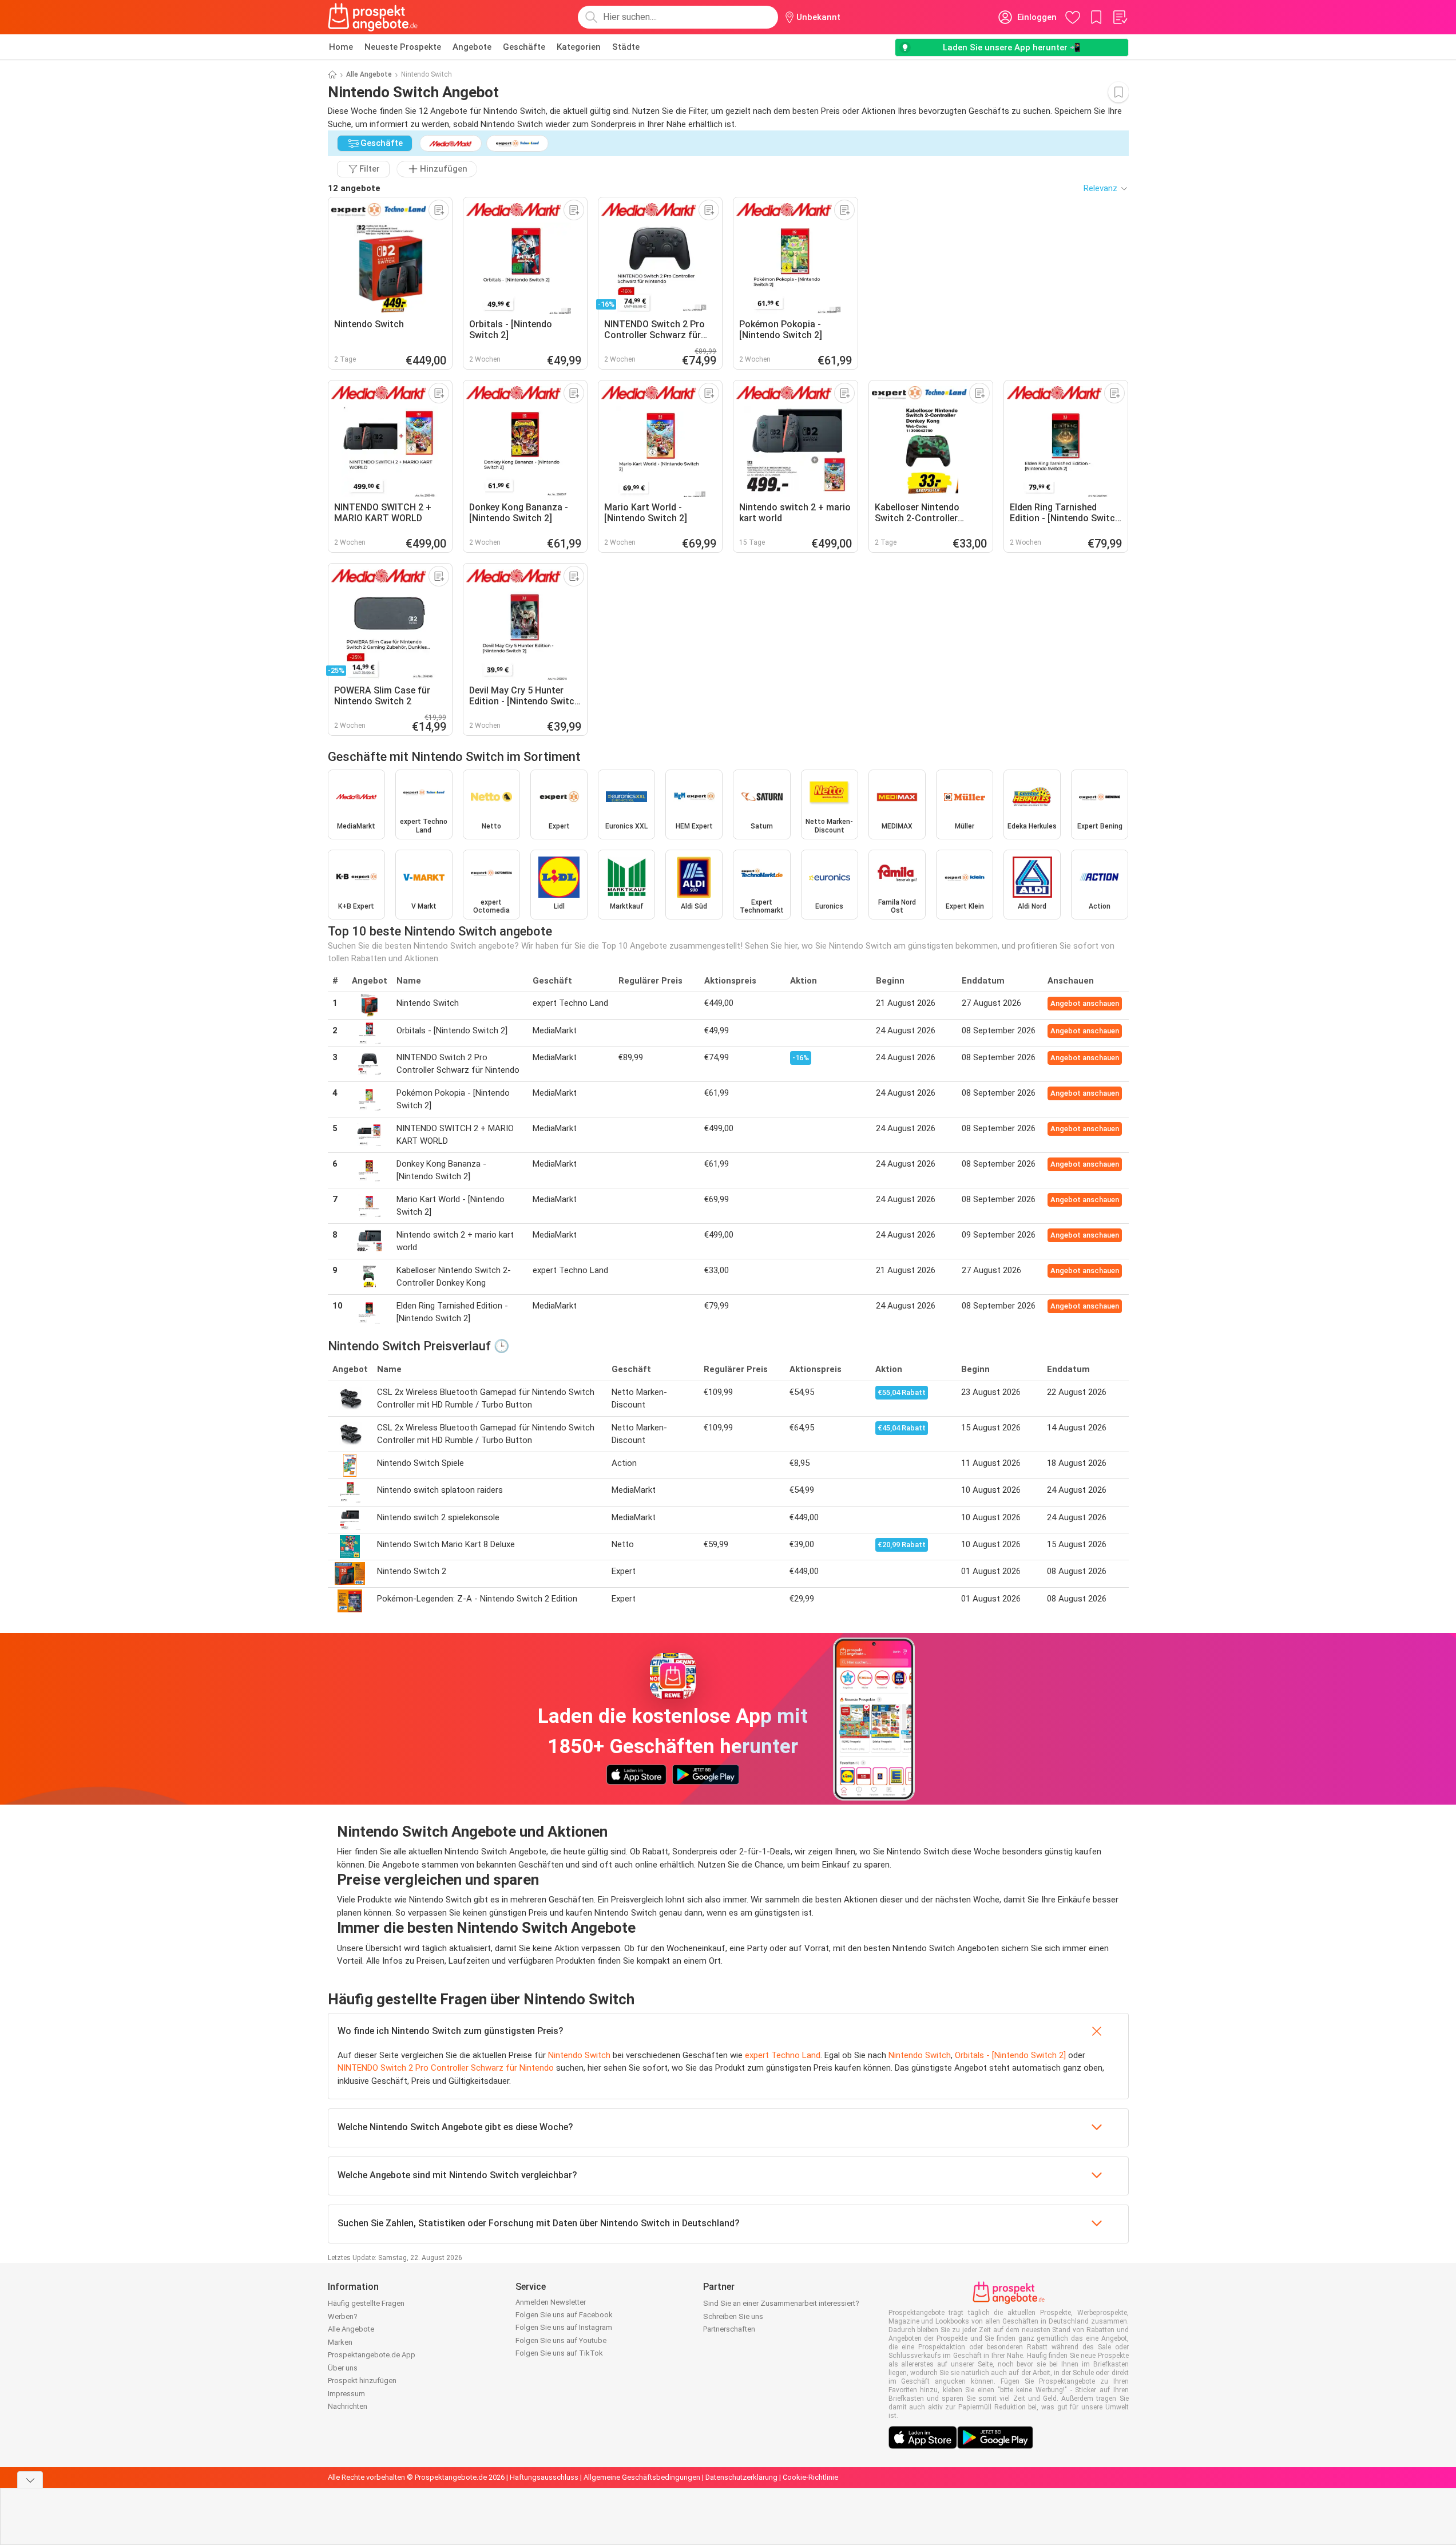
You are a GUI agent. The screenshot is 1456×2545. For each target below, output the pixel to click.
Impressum (346, 2394)
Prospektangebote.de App (372, 2355)
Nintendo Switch (579, 2055)
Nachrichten (348, 2406)
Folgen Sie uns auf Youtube (561, 2340)
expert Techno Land (783, 2055)
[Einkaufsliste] (1120, 17)
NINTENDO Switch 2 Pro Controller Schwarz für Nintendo (446, 2068)
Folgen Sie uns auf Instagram (564, 2327)
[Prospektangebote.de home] (373, 17)
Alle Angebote (369, 74)
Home (341, 47)
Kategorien (579, 47)
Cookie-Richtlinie (810, 2477)
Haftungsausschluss (544, 2477)
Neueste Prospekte (403, 47)
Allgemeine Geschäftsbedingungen (642, 2477)
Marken (340, 2342)
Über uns (343, 2368)
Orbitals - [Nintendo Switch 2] (1010, 2055)
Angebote (472, 47)
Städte (626, 47)
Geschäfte (524, 47)
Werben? (343, 2316)
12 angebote (354, 188)
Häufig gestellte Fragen (366, 2303)
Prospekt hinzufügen (362, 2381)
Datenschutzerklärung (741, 2477)
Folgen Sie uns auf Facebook (564, 2315)
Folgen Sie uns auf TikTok (559, 2353)
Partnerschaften (729, 2329)
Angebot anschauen (1085, 1003)
